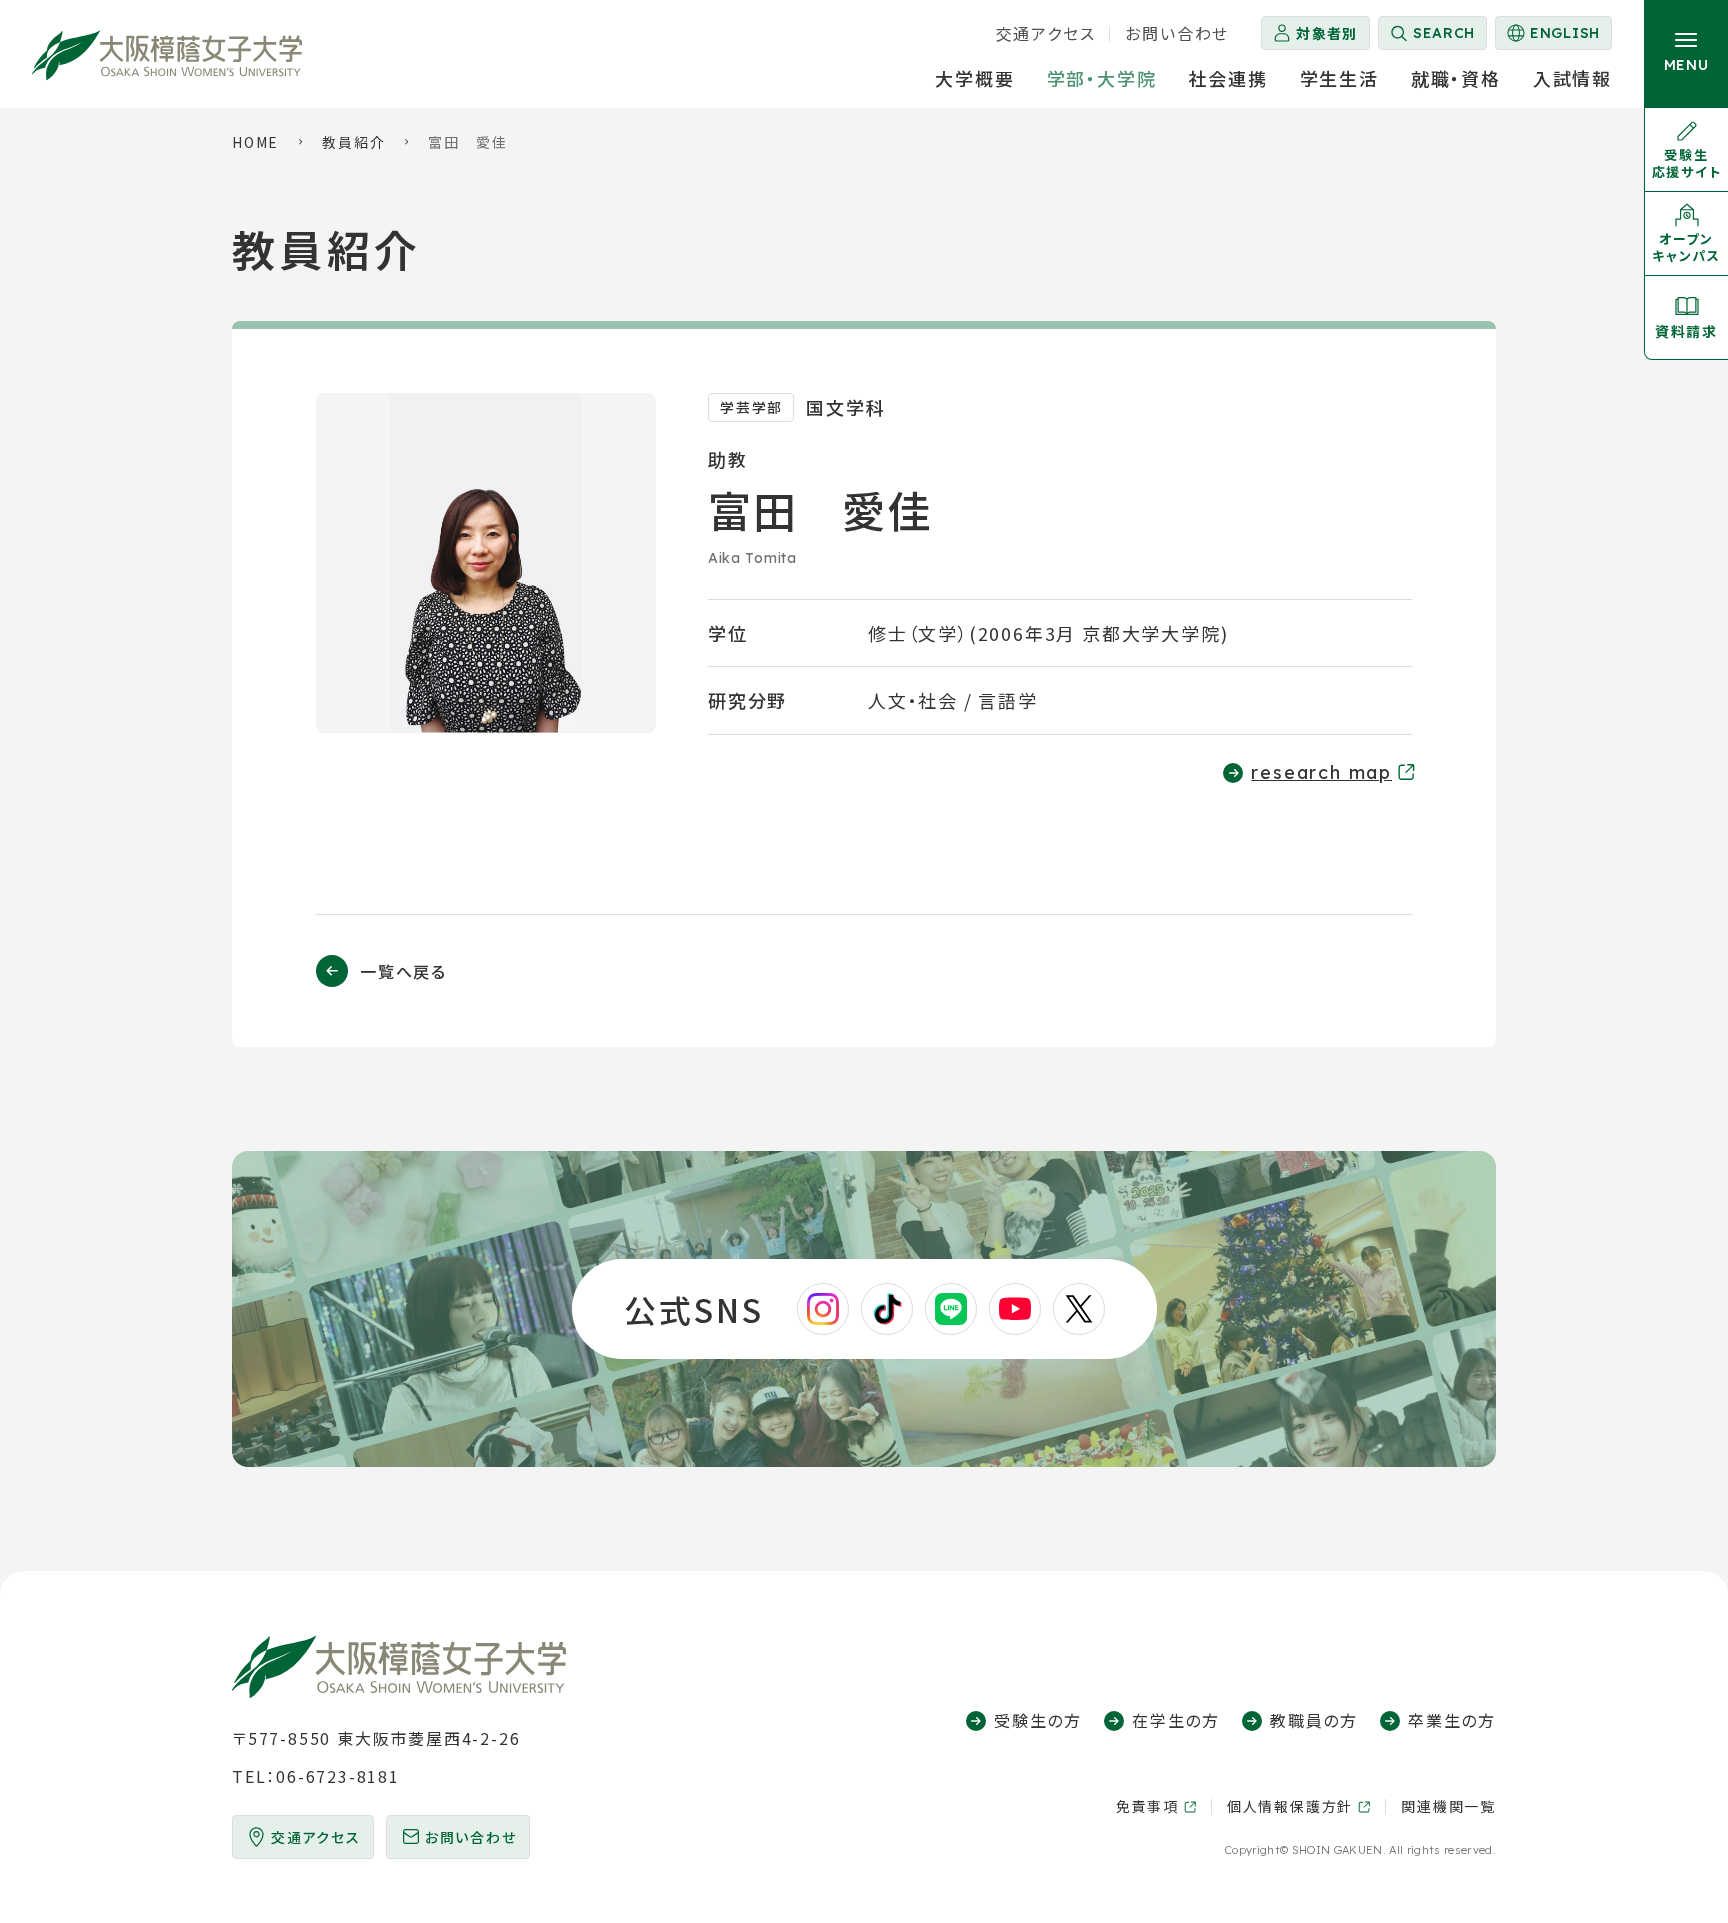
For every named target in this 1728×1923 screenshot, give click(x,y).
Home (255, 142)
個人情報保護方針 (1290, 1806)
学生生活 (1339, 78)
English (1552, 37)
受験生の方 (1038, 1720)
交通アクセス (1046, 33)
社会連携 (1227, 78)
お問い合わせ (1177, 33)
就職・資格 (1456, 78)
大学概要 (974, 78)
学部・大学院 (1102, 78)
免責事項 (1147, 1806)
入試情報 (1572, 78)
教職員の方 (1314, 1720)
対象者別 (1327, 33)
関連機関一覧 (1448, 1806)
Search (1444, 33)
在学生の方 (1176, 1720)
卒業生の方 (1452, 1720)
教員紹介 (353, 142)
